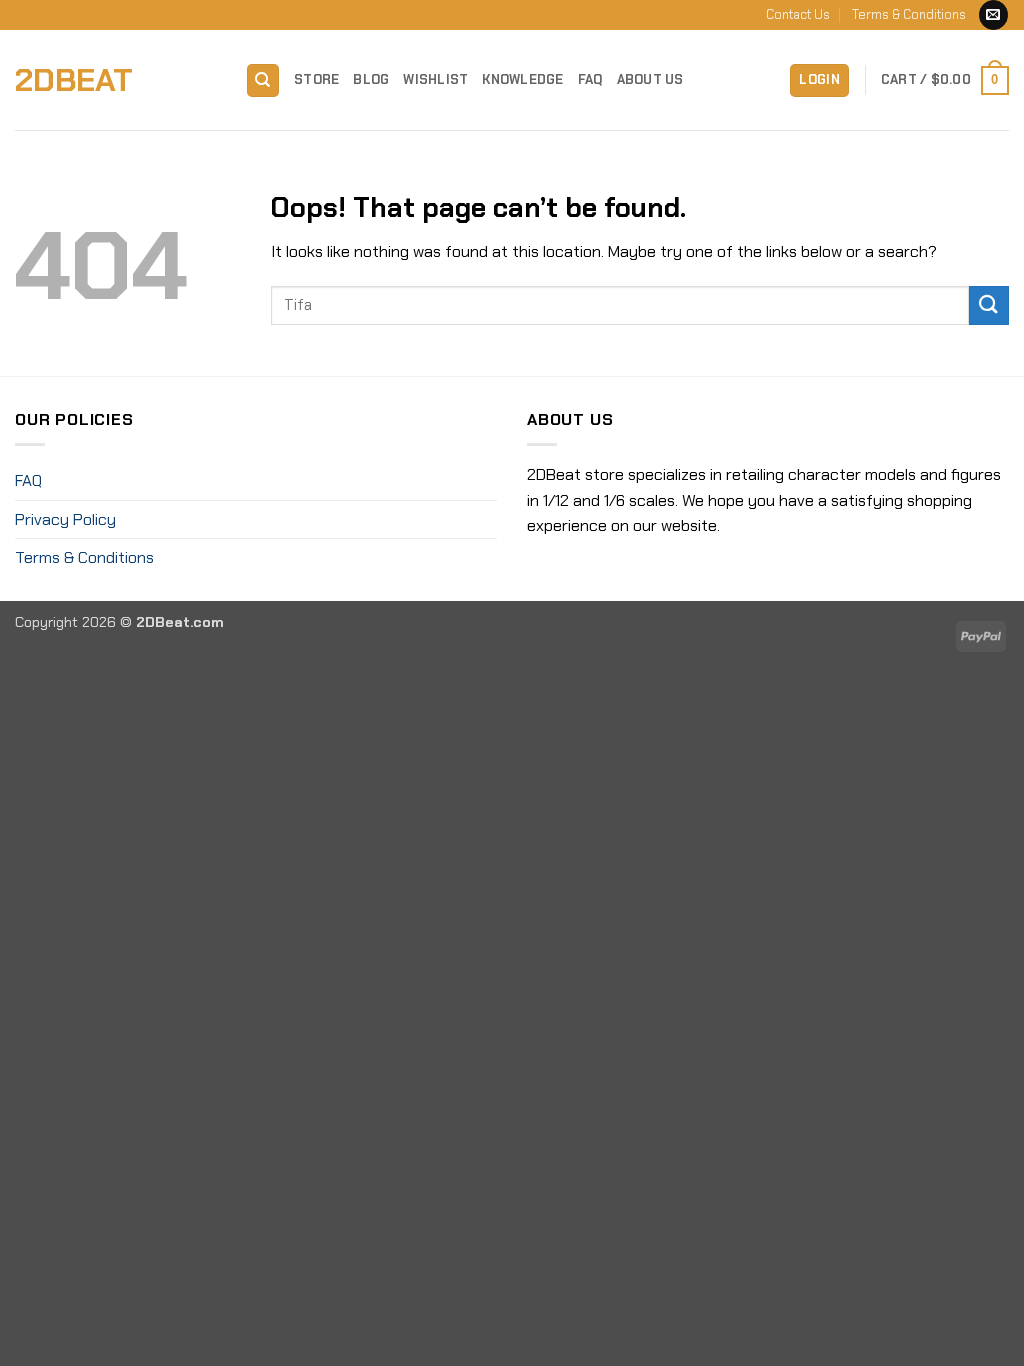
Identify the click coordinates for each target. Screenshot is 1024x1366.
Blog (371, 79)
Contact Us (798, 14)
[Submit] (989, 305)
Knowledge (522, 79)
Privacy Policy (65, 519)
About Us (650, 79)
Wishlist (435, 79)
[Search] (263, 80)
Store (316, 79)
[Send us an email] (993, 15)
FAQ (590, 79)
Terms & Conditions (909, 14)
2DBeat (74, 80)
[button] (819, 80)
